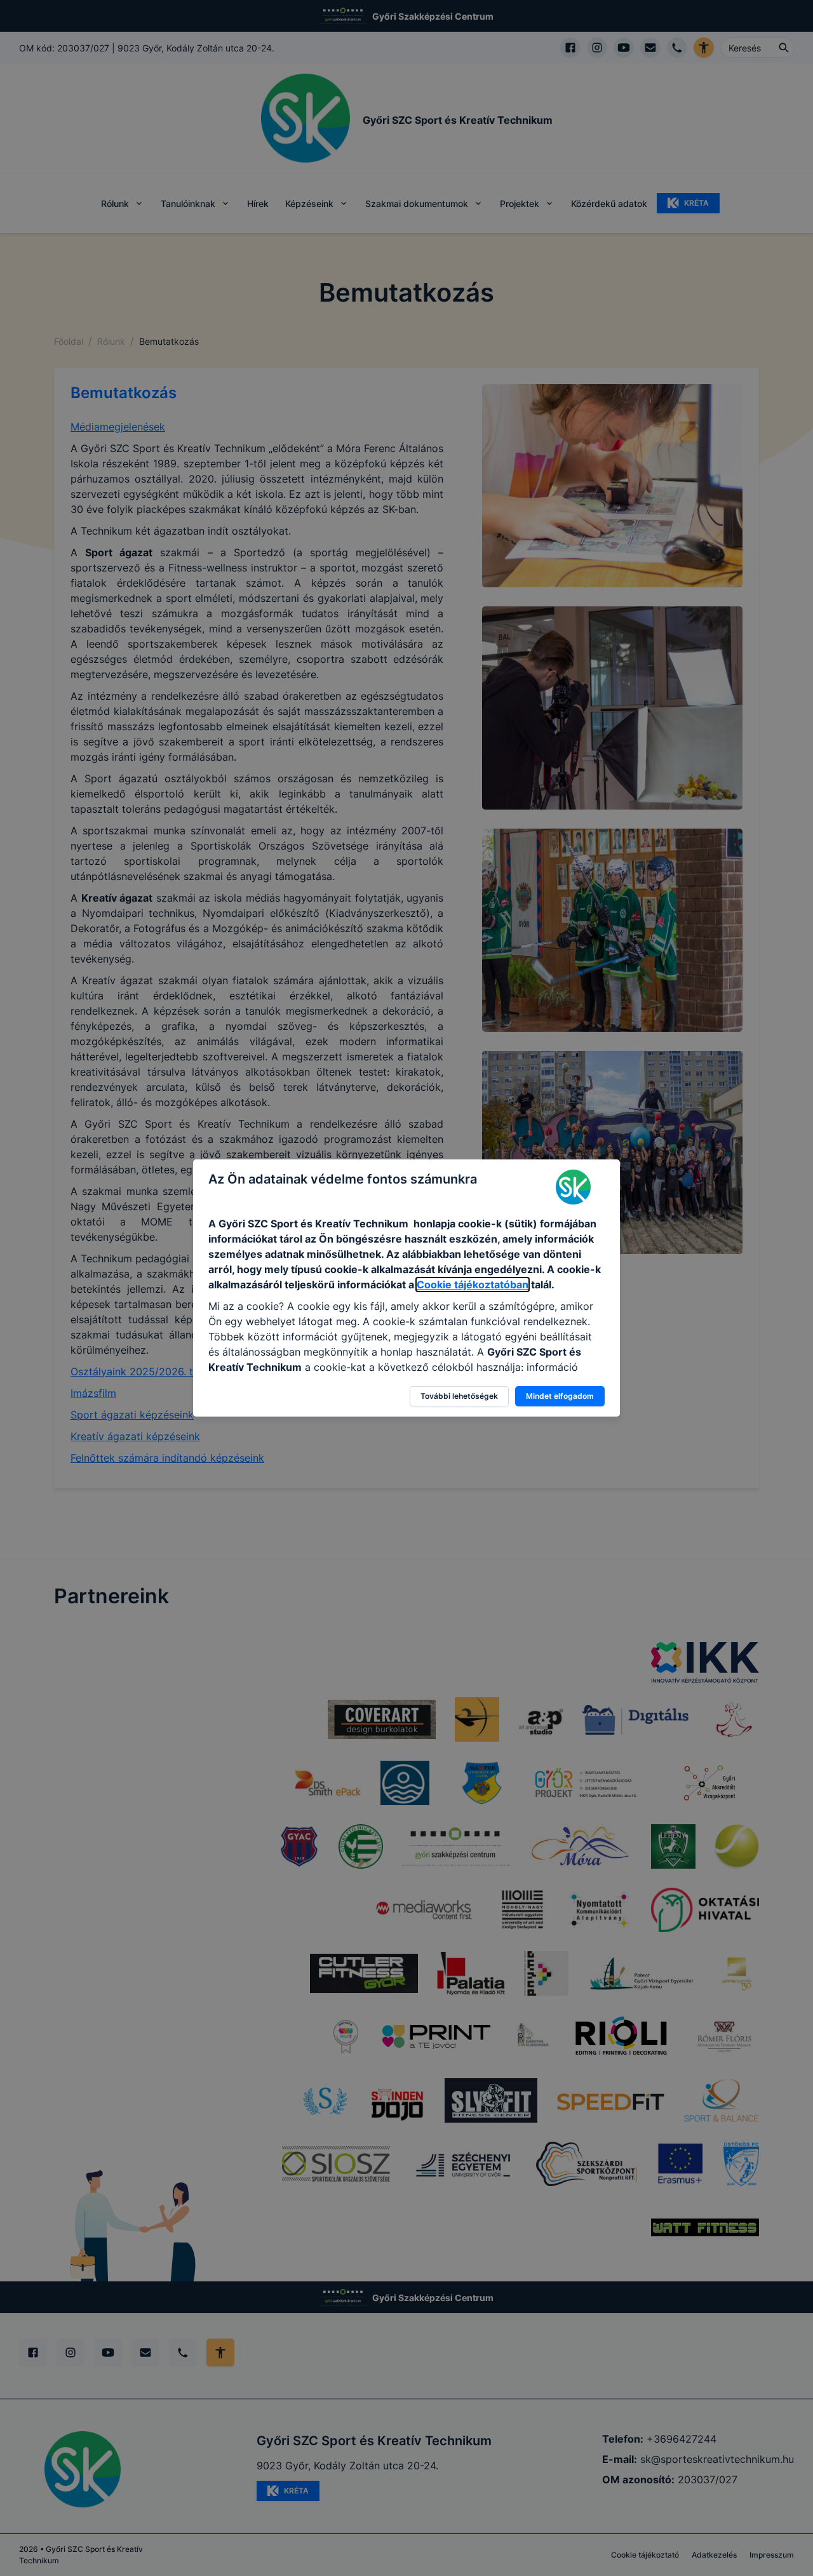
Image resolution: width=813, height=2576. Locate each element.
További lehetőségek (459, 1396)
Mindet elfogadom (560, 1396)
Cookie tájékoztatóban (473, 1285)
